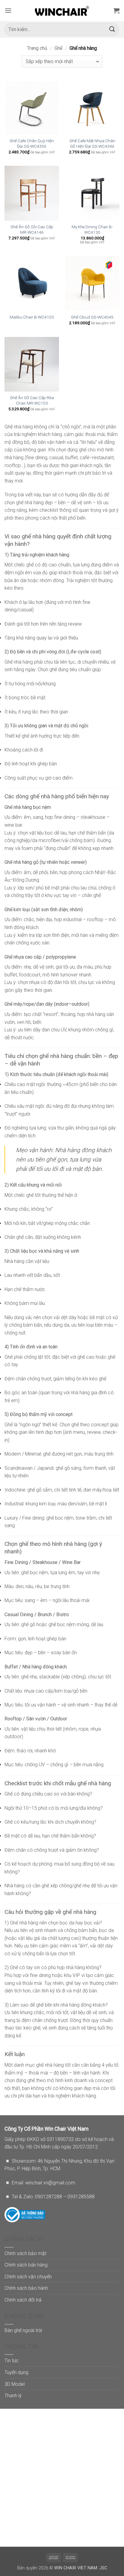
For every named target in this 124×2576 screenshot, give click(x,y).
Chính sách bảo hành (26, 2288)
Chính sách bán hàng (26, 2265)
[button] (8, 10)
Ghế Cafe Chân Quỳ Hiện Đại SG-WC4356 (32, 143)
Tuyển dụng (16, 2372)
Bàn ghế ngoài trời (23, 2330)
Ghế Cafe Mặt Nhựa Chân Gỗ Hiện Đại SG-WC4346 (92, 143)
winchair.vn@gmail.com (50, 2183)
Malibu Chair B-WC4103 (32, 317)
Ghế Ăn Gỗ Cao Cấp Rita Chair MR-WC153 (32, 400)
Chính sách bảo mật (25, 2253)
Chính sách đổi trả (23, 2300)
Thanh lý (13, 2396)
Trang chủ (37, 48)
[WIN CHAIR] (62, 11)
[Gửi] (112, 29)
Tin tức (12, 2361)
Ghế (58, 48)
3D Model (15, 2384)
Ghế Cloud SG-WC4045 (92, 317)
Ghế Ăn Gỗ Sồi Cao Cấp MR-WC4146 (32, 229)
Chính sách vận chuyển (28, 2277)
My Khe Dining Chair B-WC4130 (92, 229)
